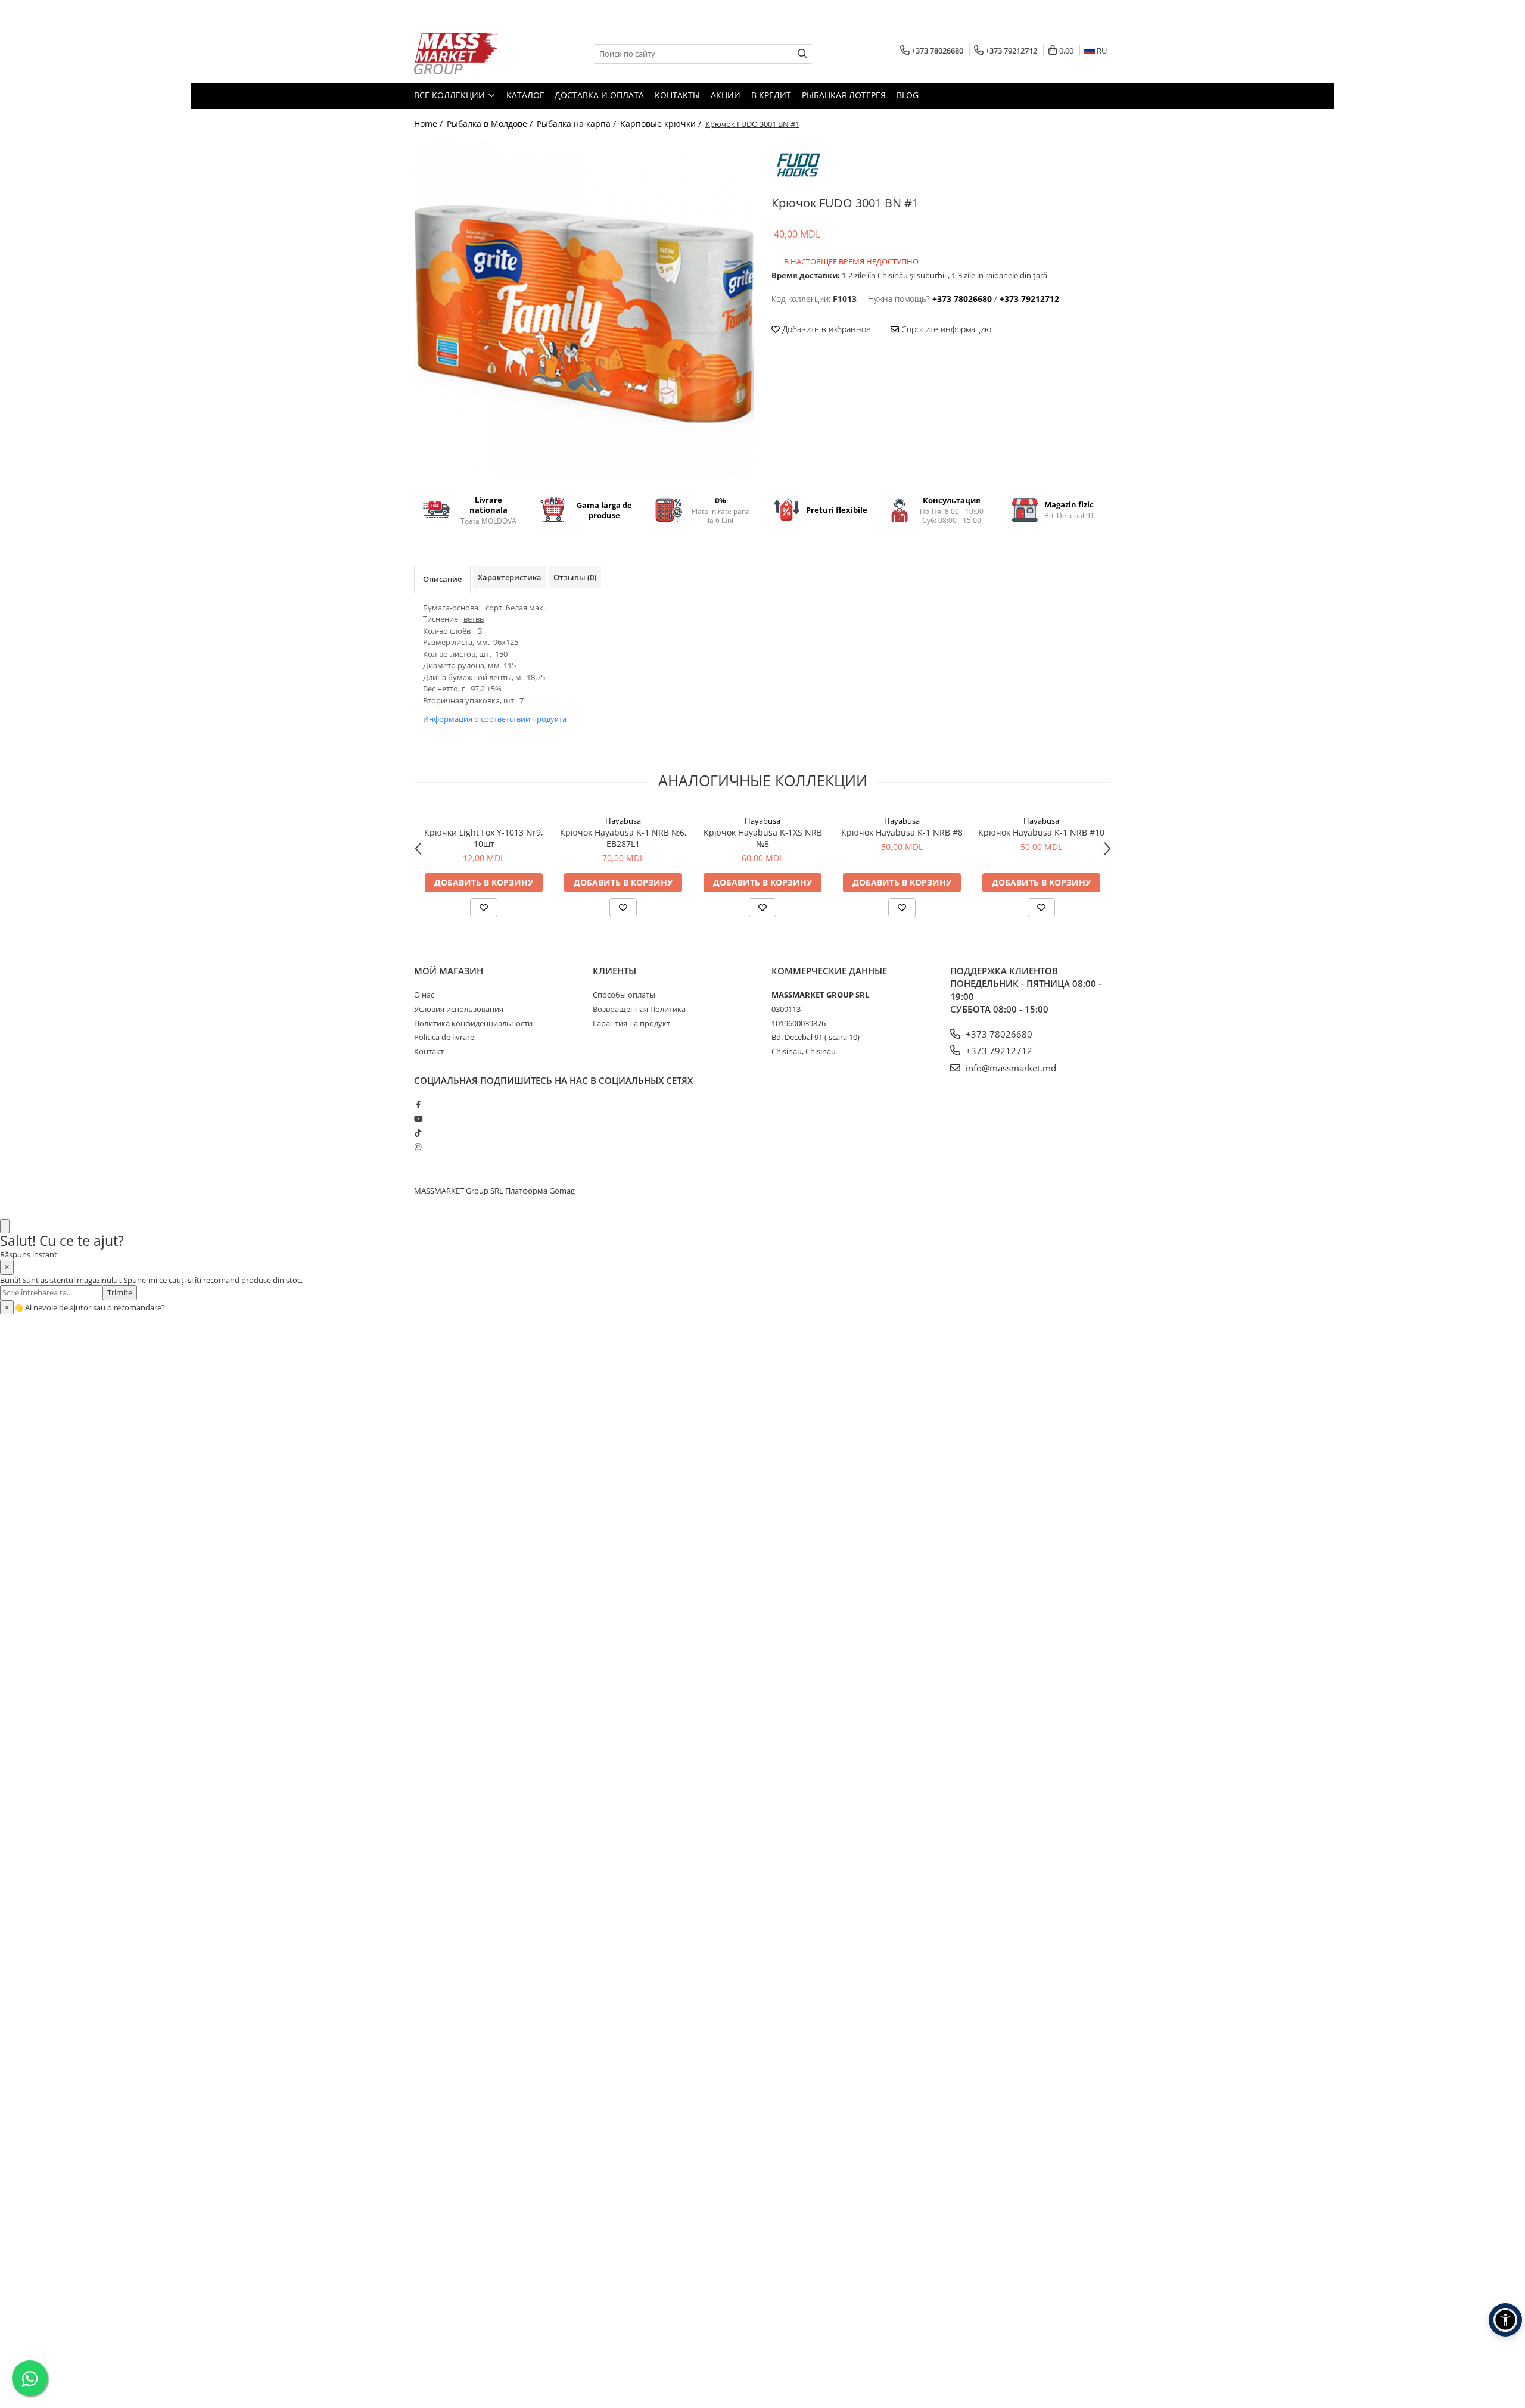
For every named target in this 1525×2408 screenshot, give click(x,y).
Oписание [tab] (442, 579)
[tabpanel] (584, 309)
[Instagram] (418, 1147)
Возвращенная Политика (639, 1009)
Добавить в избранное (825, 329)
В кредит (771, 95)
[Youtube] (418, 1119)
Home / (430, 124)
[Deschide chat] (5, 1227)
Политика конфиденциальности (473, 1023)
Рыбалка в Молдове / (491, 124)
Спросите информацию (945, 329)
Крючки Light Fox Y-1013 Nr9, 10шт (484, 838)
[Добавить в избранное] (484, 908)
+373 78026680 (998, 1034)
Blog (908, 95)
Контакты (677, 95)
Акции (726, 95)
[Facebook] (418, 1104)
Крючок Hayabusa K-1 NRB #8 (902, 832)
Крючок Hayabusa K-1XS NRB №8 (763, 838)
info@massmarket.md (1010, 1068)
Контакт (429, 1051)
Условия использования (459, 1009)
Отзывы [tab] (575, 577)
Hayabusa (623, 821)
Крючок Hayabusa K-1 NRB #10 (1041, 832)
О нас (424, 995)
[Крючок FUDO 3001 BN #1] (584, 309)
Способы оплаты (624, 995)
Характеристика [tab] (510, 577)
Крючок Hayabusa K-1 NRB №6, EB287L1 (623, 838)
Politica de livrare (444, 1037)
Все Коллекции (451, 95)
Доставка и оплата (599, 95)
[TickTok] (418, 1133)
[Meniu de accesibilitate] (1505, 2320)
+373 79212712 (998, 1051)
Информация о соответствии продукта (495, 719)
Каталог (525, 95)
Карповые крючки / (662, 124)
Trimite (120, 1292)
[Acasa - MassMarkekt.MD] (474, 54)
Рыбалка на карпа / (578, 124)
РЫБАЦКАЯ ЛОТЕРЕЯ (844, 95)
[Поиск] (802, 54)
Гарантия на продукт (631, 1023)
